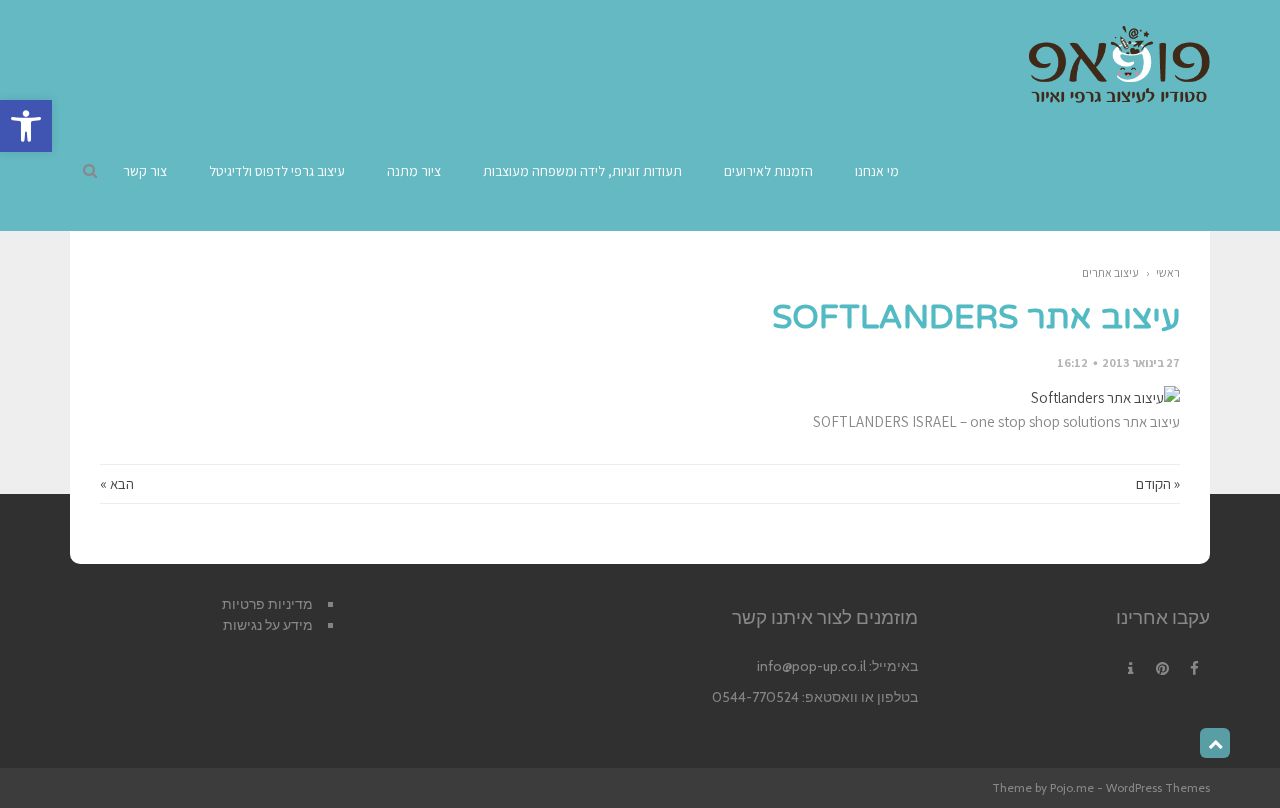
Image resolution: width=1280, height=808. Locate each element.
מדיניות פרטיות (267, 604)
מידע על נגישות (268, 625)
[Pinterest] (1162, 669)
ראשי (1168, 272)
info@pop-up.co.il (811, 666)
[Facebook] (1194, 669)
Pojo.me (1072, 787)
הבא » (117, 483)
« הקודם (1158, 483)
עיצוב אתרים (1110, 272)
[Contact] (1130, 669)
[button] (26, 126)
